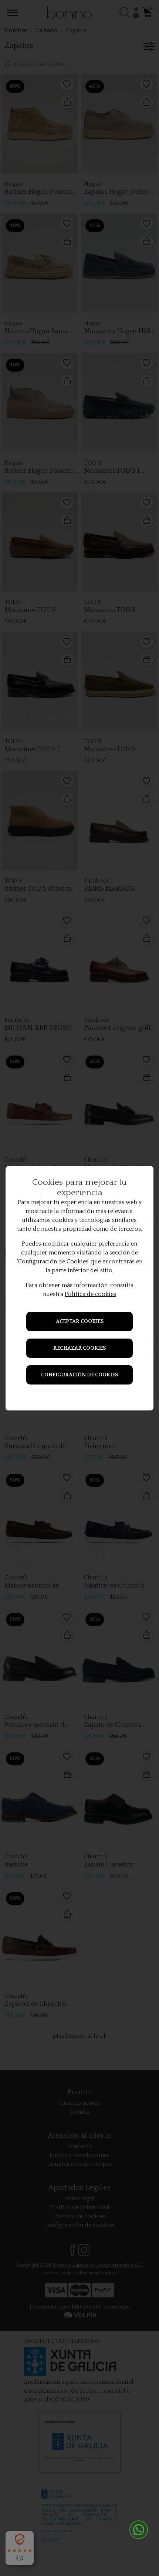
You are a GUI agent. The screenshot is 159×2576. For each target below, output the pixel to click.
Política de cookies (90, 1294)
